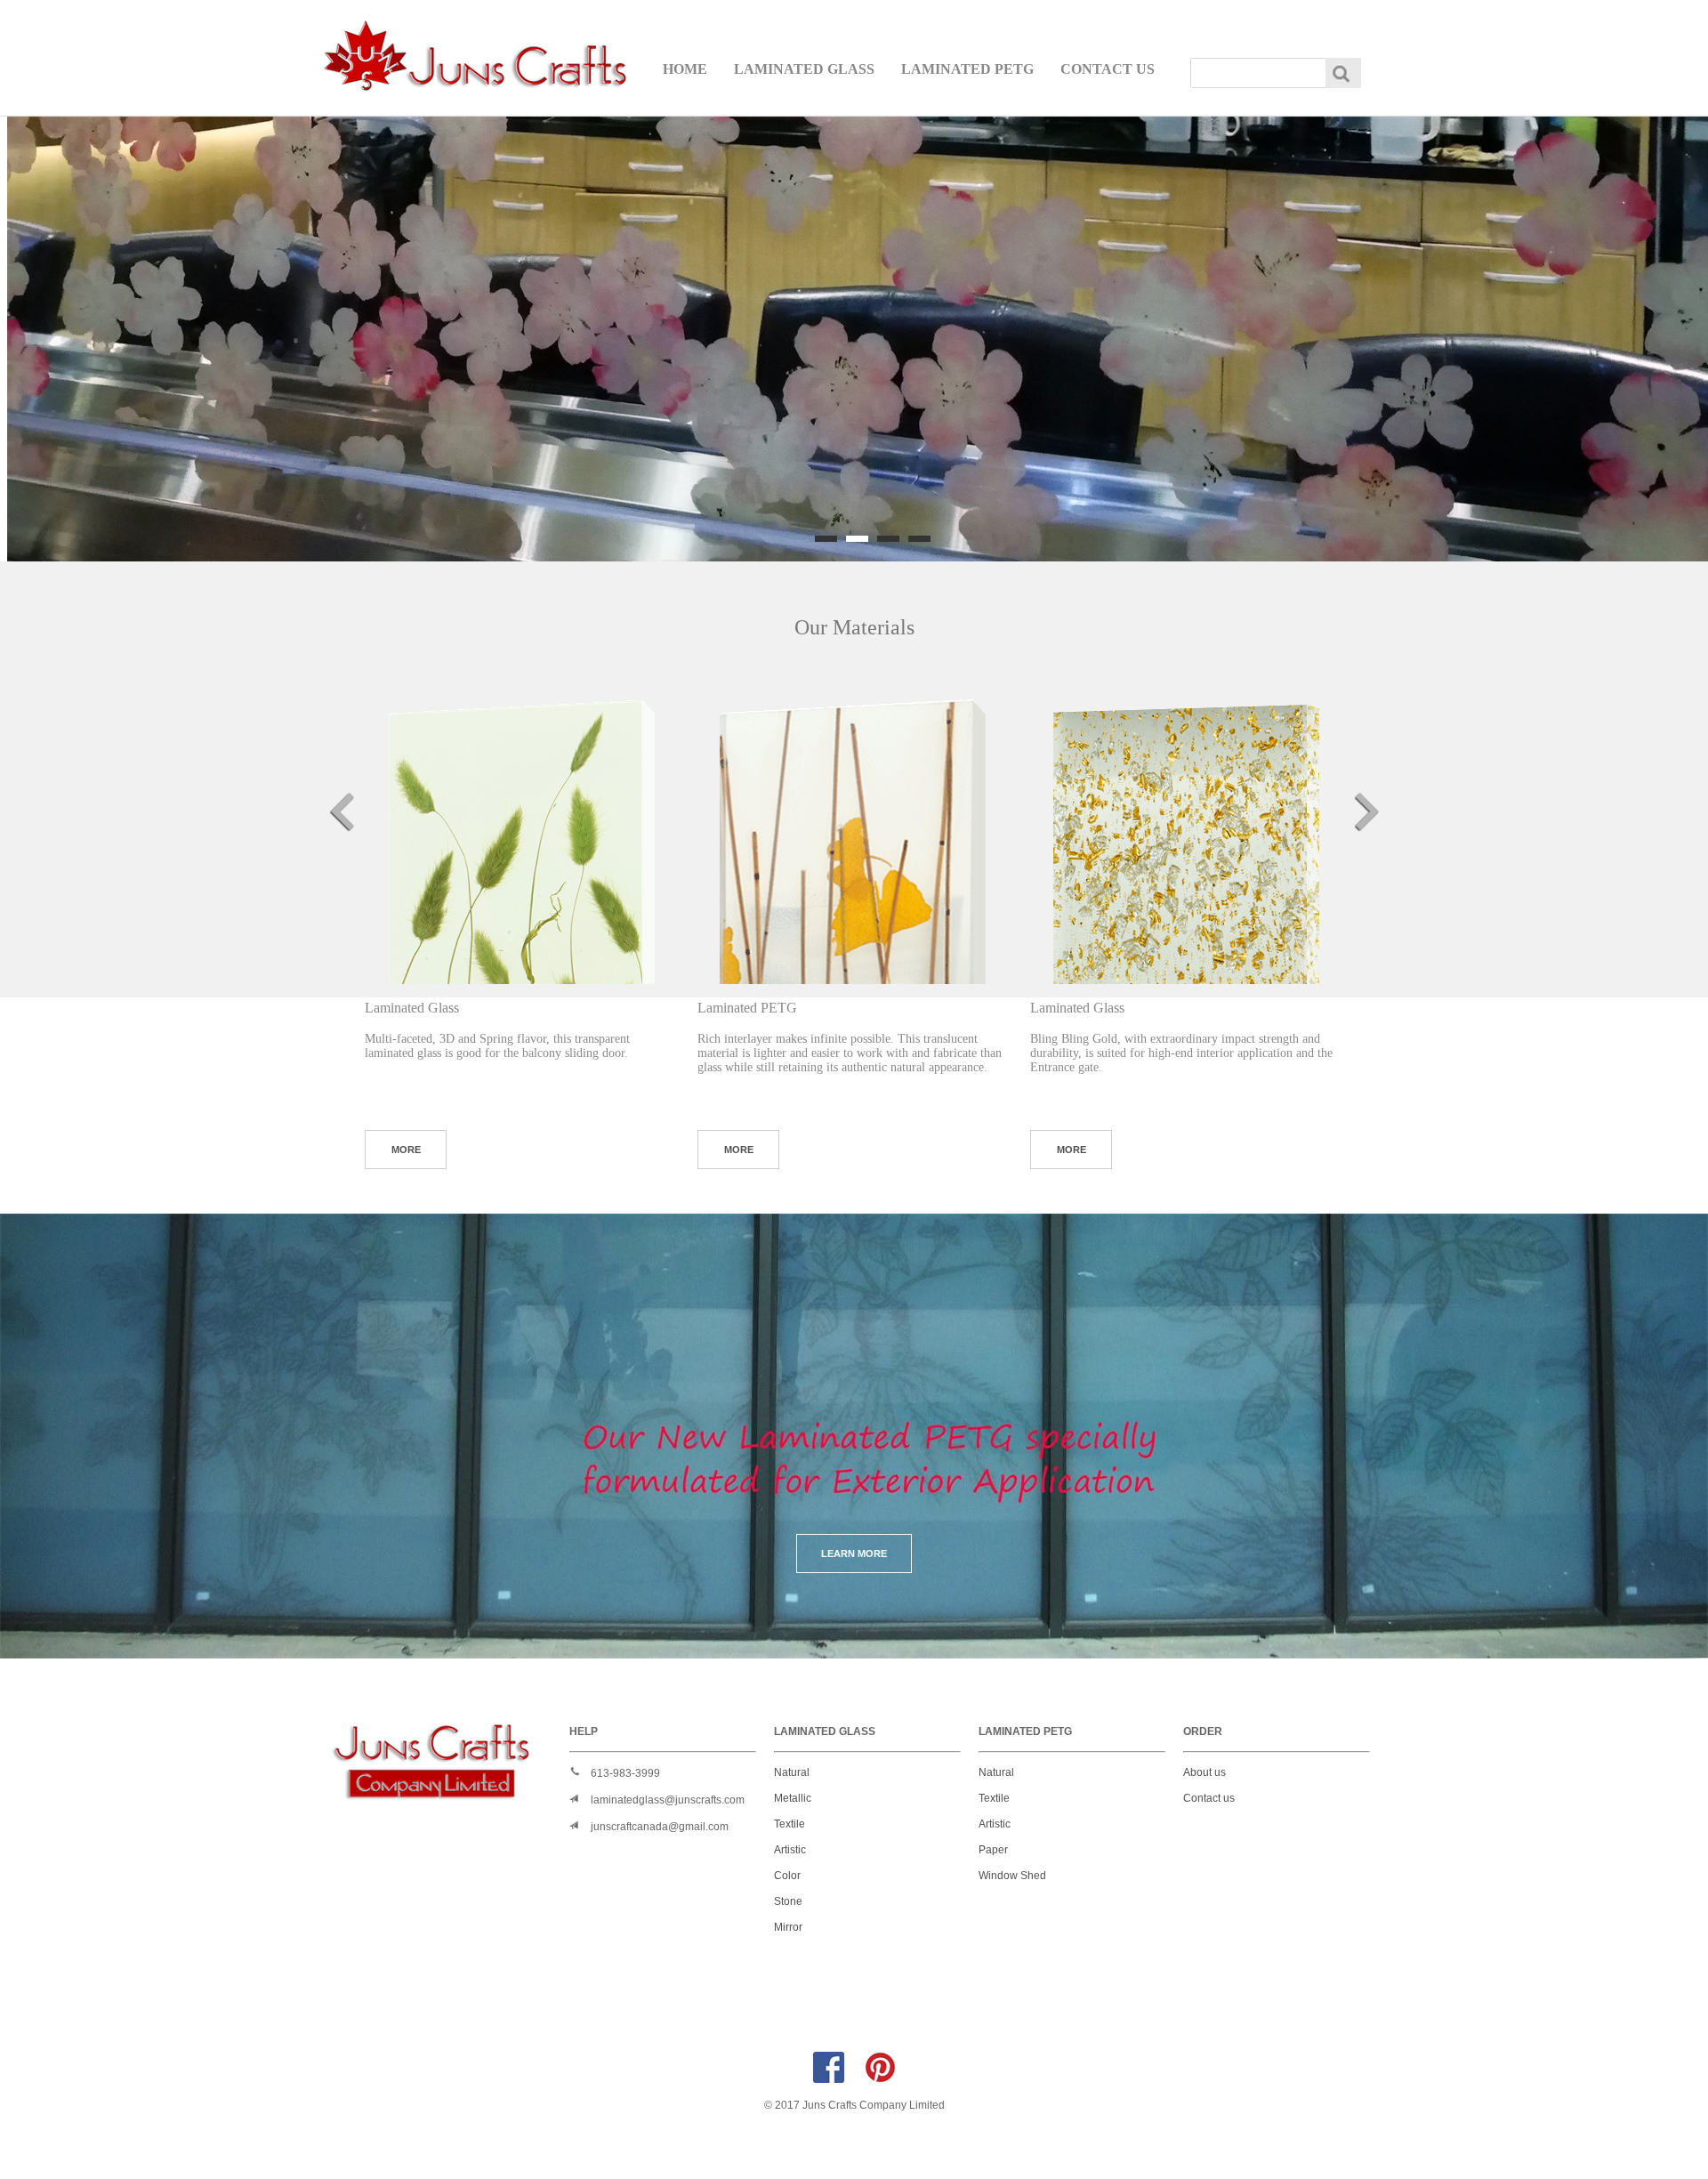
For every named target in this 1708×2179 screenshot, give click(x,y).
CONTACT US (1108, 69)
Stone (788, 1901)
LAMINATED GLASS (804, 69)
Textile (790, 1824)
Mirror (788, 1927)
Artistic (790, 1850)
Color (787, 1876)
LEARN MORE (854, 1554)
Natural (792, 1772)
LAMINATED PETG (967, 69)
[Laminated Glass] (520, 828)
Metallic (793, 1798)
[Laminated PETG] (853, 828)
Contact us (1209, 1798)
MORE (406, 1150)
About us (1204, 1772)
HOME (685, 69)
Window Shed (1012, 1876)
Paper (993, 1850)
